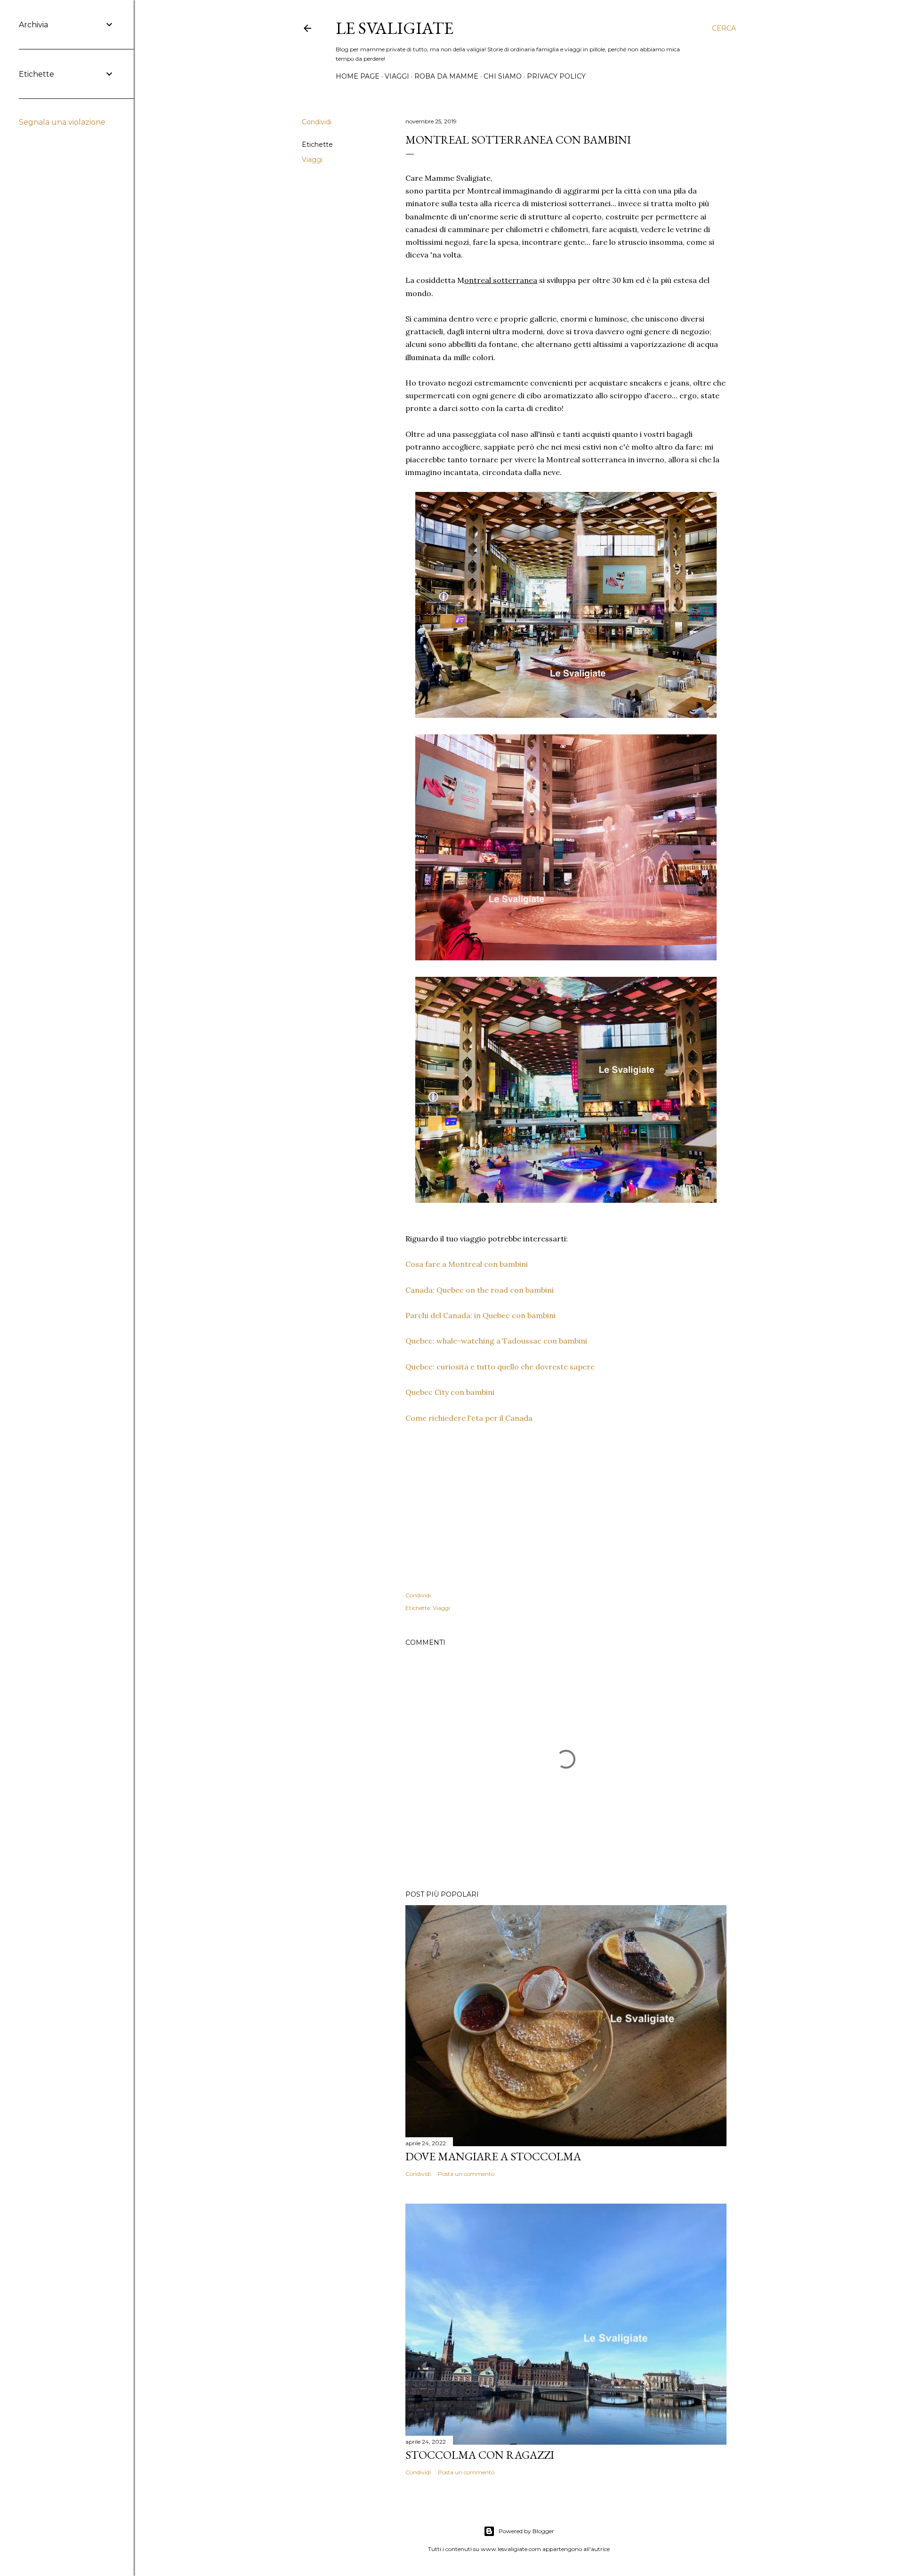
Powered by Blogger (526, 2531)
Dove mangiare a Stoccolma (493, 2156)
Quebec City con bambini (450, 1392)
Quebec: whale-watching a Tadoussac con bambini (496, 1341)
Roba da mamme (446, 76)
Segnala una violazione (62, 122)
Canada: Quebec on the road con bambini (480, 1290)
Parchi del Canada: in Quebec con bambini (480, 1315)
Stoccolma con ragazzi (480, 2455)
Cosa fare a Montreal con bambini (467, 1264)
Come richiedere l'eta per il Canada (469, 1418)
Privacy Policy (556, 76)
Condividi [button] (317, 122)
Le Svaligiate (395, 28)
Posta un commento (466, 2174)
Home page (358, 76)
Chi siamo (503, 76)
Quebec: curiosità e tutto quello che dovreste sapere (500, 1367)
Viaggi (397, 76)
